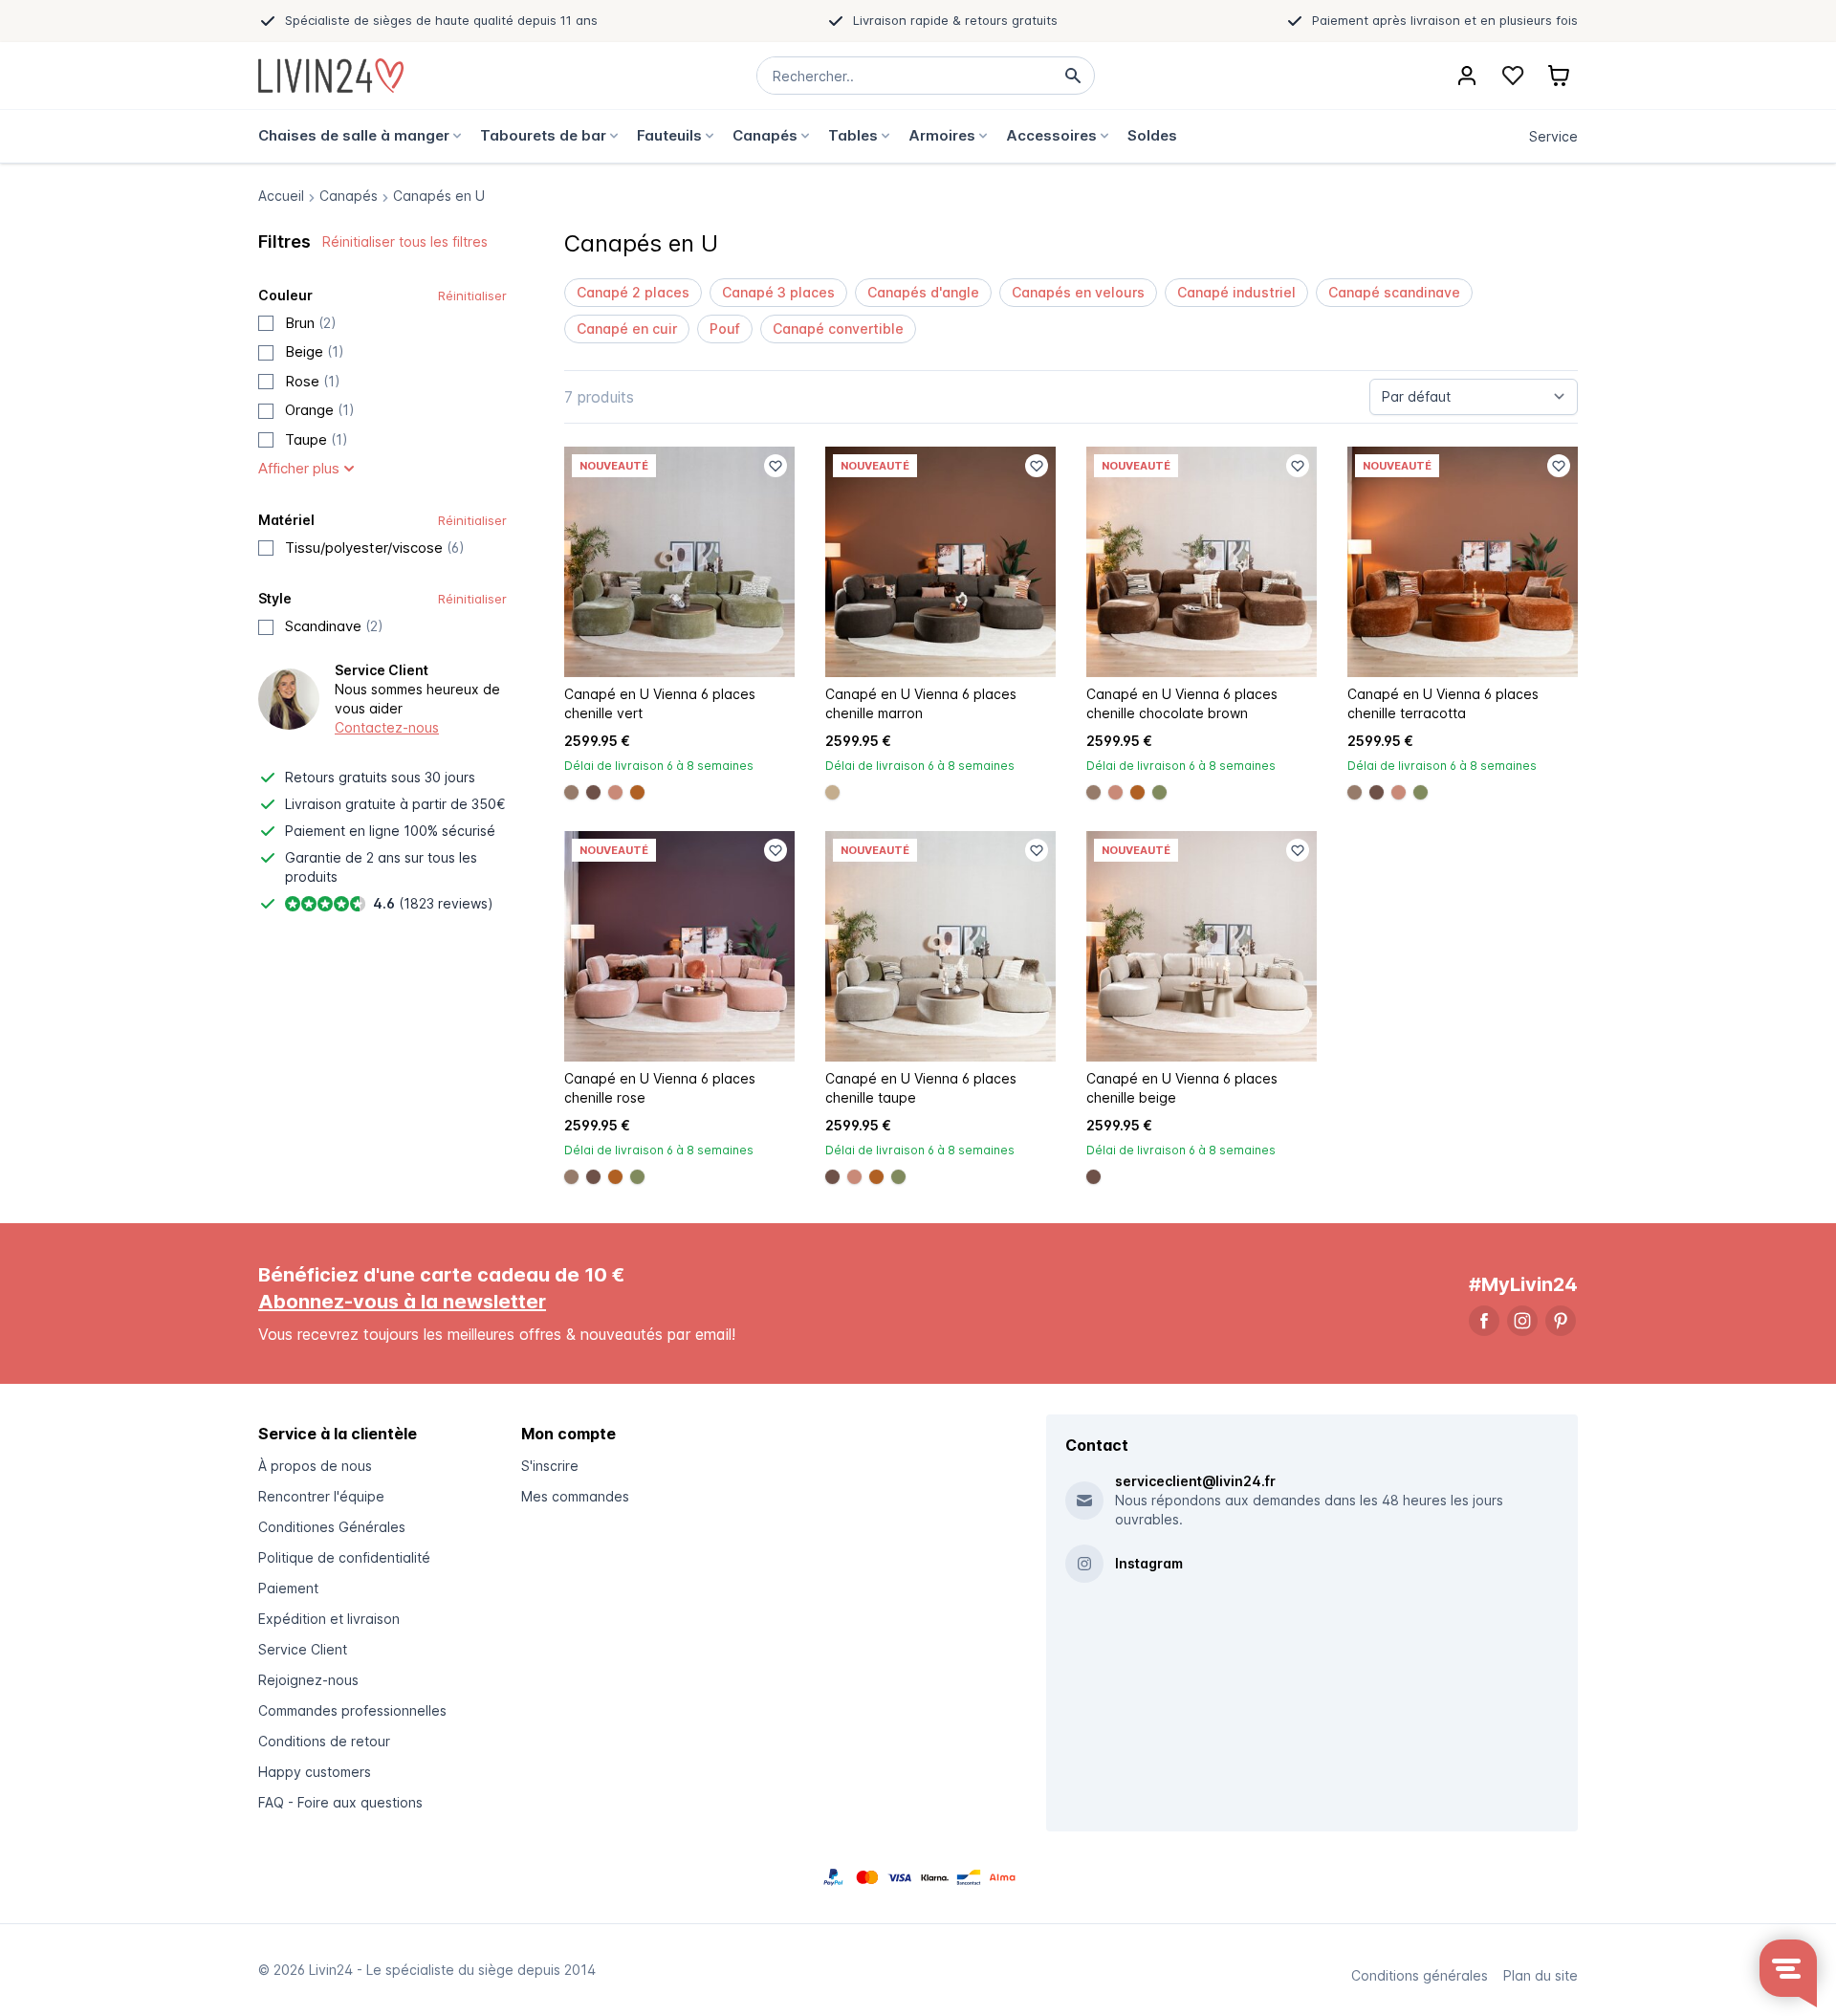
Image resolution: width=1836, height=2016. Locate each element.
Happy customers (315, 1772)
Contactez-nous (387, 727)
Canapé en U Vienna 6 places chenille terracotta (1443, 703)
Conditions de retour (324, 1741)
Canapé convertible (838, 329)
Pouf (725, 329)
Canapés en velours (1078, 292)
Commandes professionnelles (352, 1710)
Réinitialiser (472, 296)
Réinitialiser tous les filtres (405, 241)
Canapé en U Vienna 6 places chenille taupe (921, 1088)
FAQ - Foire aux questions (340, 1802)
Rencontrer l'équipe (321, 1496)
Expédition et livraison (329, 1619)
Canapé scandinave (1394, 292)
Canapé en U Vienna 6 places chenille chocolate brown (1182, 703)
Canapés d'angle (923, 292)
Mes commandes (575, 1496)
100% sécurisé (449, 831)
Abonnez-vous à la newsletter (402, 1302)
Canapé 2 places (633, 292)
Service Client (303, 1649)
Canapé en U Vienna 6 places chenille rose (660, 1088)
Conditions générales (1420, 1975)
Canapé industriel (1236, 292)
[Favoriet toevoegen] (776, 466)
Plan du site (1541, 1975)
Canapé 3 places (778, 292)
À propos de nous (315, 1466)
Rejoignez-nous (308, 1680)
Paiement (288, 1588)
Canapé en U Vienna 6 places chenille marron (921, 703)
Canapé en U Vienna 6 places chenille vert (660, 703)
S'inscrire (550, 1466)
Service (1553, 136)
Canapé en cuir (627, 329)
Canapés (349, 196)
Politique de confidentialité (344, 1557)
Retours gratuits (336, 777)
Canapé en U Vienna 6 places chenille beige (1182, 1088)
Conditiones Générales (332, 1527)
